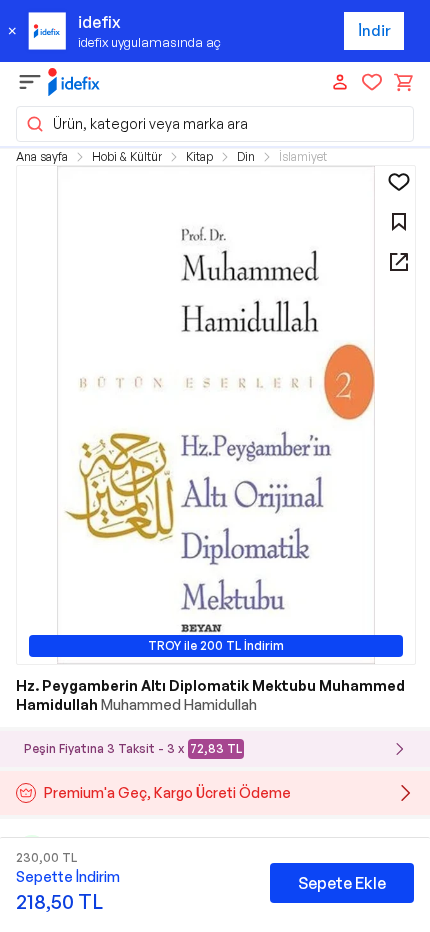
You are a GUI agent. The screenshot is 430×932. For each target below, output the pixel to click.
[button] (215, 124)
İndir (374, 30)
